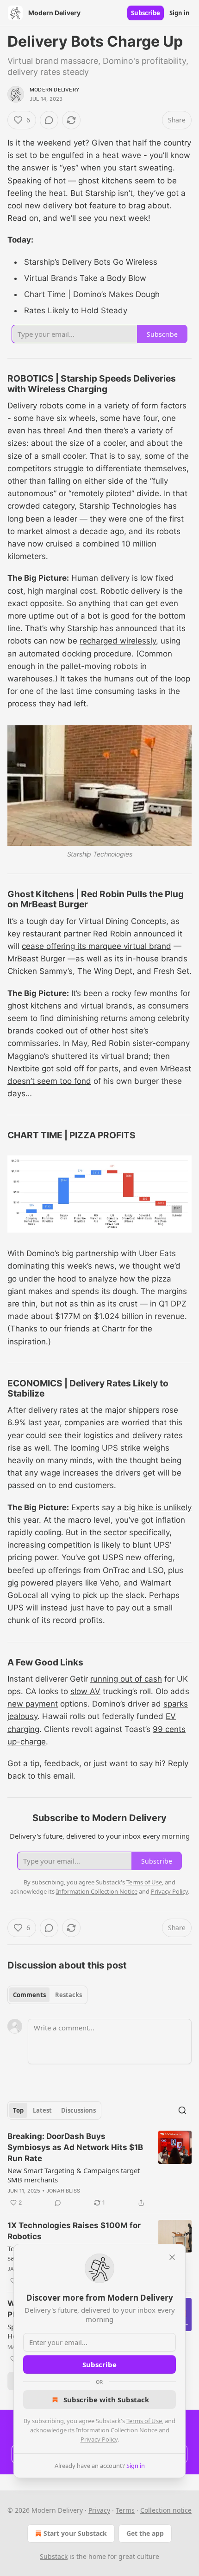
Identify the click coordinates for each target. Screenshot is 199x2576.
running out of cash (126, 1679)
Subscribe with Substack (106, 2400)
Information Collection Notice (117, 2430)
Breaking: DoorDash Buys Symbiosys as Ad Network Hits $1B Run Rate (75, 2147)
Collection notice (166, 2510)
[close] (172, 2257)
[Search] (182, 2110)
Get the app (145, 2533)
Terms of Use (144, 2421)
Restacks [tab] (68, 1995)
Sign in (180, 13)
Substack (54, 2556)
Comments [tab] (29, 1995)
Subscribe (146, 13)
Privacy (99, 2510)
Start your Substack (75, 2533)
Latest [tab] (42, 2110)
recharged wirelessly (118, 641)
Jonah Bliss (63, 2191)
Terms (125, 2510)
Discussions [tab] (78, 2110)
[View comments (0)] (49, 120)
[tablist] (47, 1995)
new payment (33, 1704)
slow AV (85, 1691)
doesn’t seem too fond (49, 1081)
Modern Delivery (55, 90)
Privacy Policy (99, 2439)
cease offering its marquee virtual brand (96, 946)
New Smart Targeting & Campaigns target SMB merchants (74, 2175)
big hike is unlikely (158, 1507)
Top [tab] (18, 2110)
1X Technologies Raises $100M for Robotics (74, 2231)
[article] (99, 2169)
